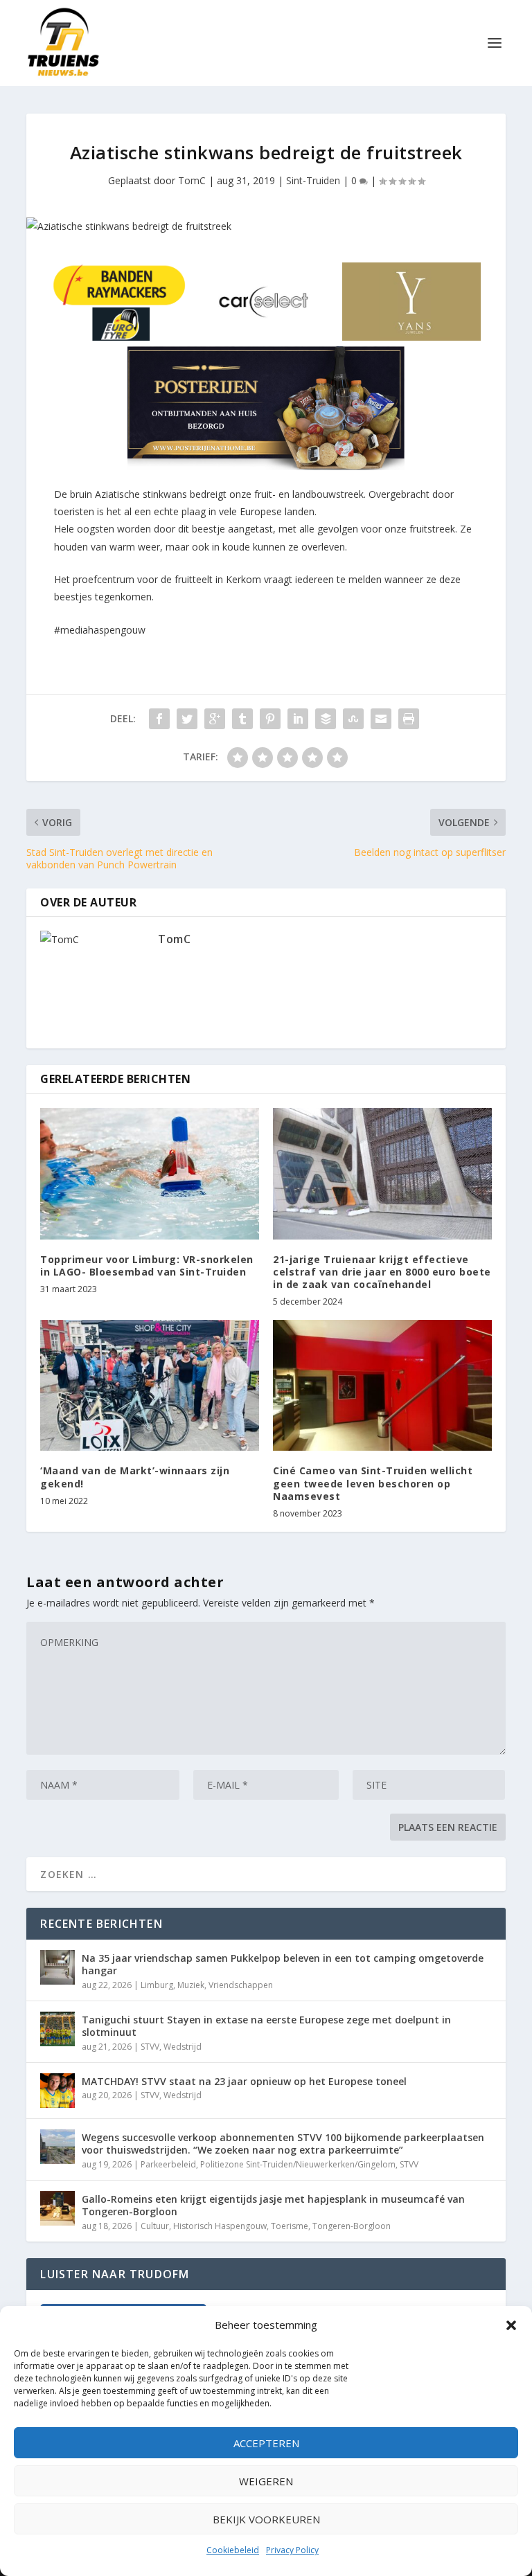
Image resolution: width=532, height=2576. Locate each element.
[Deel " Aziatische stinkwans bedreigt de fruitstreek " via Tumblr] (242, 719)
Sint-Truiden (313, 180)
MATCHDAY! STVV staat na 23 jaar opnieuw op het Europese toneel (244, 2081)
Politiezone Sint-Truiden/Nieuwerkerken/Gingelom (298, 2164)
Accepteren (266, 2443)
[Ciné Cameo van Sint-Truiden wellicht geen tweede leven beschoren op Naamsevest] (382, 1385)
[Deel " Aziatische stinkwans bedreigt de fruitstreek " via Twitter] (187, 719)
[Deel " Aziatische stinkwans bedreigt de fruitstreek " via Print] (409, 719)
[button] (511, 2325)
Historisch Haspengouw (220, 2226)
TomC (192, 180)
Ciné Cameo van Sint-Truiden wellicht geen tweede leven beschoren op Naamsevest (373, 1483)
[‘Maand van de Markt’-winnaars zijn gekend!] (150, 1385)
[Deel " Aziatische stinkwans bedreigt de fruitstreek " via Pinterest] (270, 719)
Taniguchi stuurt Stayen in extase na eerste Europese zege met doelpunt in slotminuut (266, 2026)
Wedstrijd (183, 2047)
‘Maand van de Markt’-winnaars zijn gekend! (135, 1477)
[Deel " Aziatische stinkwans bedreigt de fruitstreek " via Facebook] (159, 719)
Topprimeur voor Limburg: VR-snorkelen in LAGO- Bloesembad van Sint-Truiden (147, 1265)
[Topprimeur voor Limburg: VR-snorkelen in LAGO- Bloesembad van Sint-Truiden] (150, 1173)
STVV (150, 2047)
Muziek (191, 1985)
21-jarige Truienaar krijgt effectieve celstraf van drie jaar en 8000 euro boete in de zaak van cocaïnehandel (382, 1272)
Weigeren (266, 2481)
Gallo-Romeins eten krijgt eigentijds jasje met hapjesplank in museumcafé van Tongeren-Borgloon (273, 2205)
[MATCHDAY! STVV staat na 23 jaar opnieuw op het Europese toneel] (57, 2091)
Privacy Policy (292, 2550)
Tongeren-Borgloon (352, 2226)
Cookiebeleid (233, 2550)
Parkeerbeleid (168, 2164)
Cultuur (155, 2226)
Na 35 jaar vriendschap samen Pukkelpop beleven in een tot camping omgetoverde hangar (283, 1964)
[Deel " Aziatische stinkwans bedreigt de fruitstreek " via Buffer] (326, 719)
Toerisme (290, 2226)
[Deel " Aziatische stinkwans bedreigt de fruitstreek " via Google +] (215, 719)
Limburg (157, 1985)
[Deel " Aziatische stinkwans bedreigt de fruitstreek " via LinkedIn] (298, 719)
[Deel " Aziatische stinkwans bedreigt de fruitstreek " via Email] (381, 719)
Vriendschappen (241, 1985)
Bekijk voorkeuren (266, 2519)
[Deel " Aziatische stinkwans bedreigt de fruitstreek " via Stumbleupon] (353, 719)
